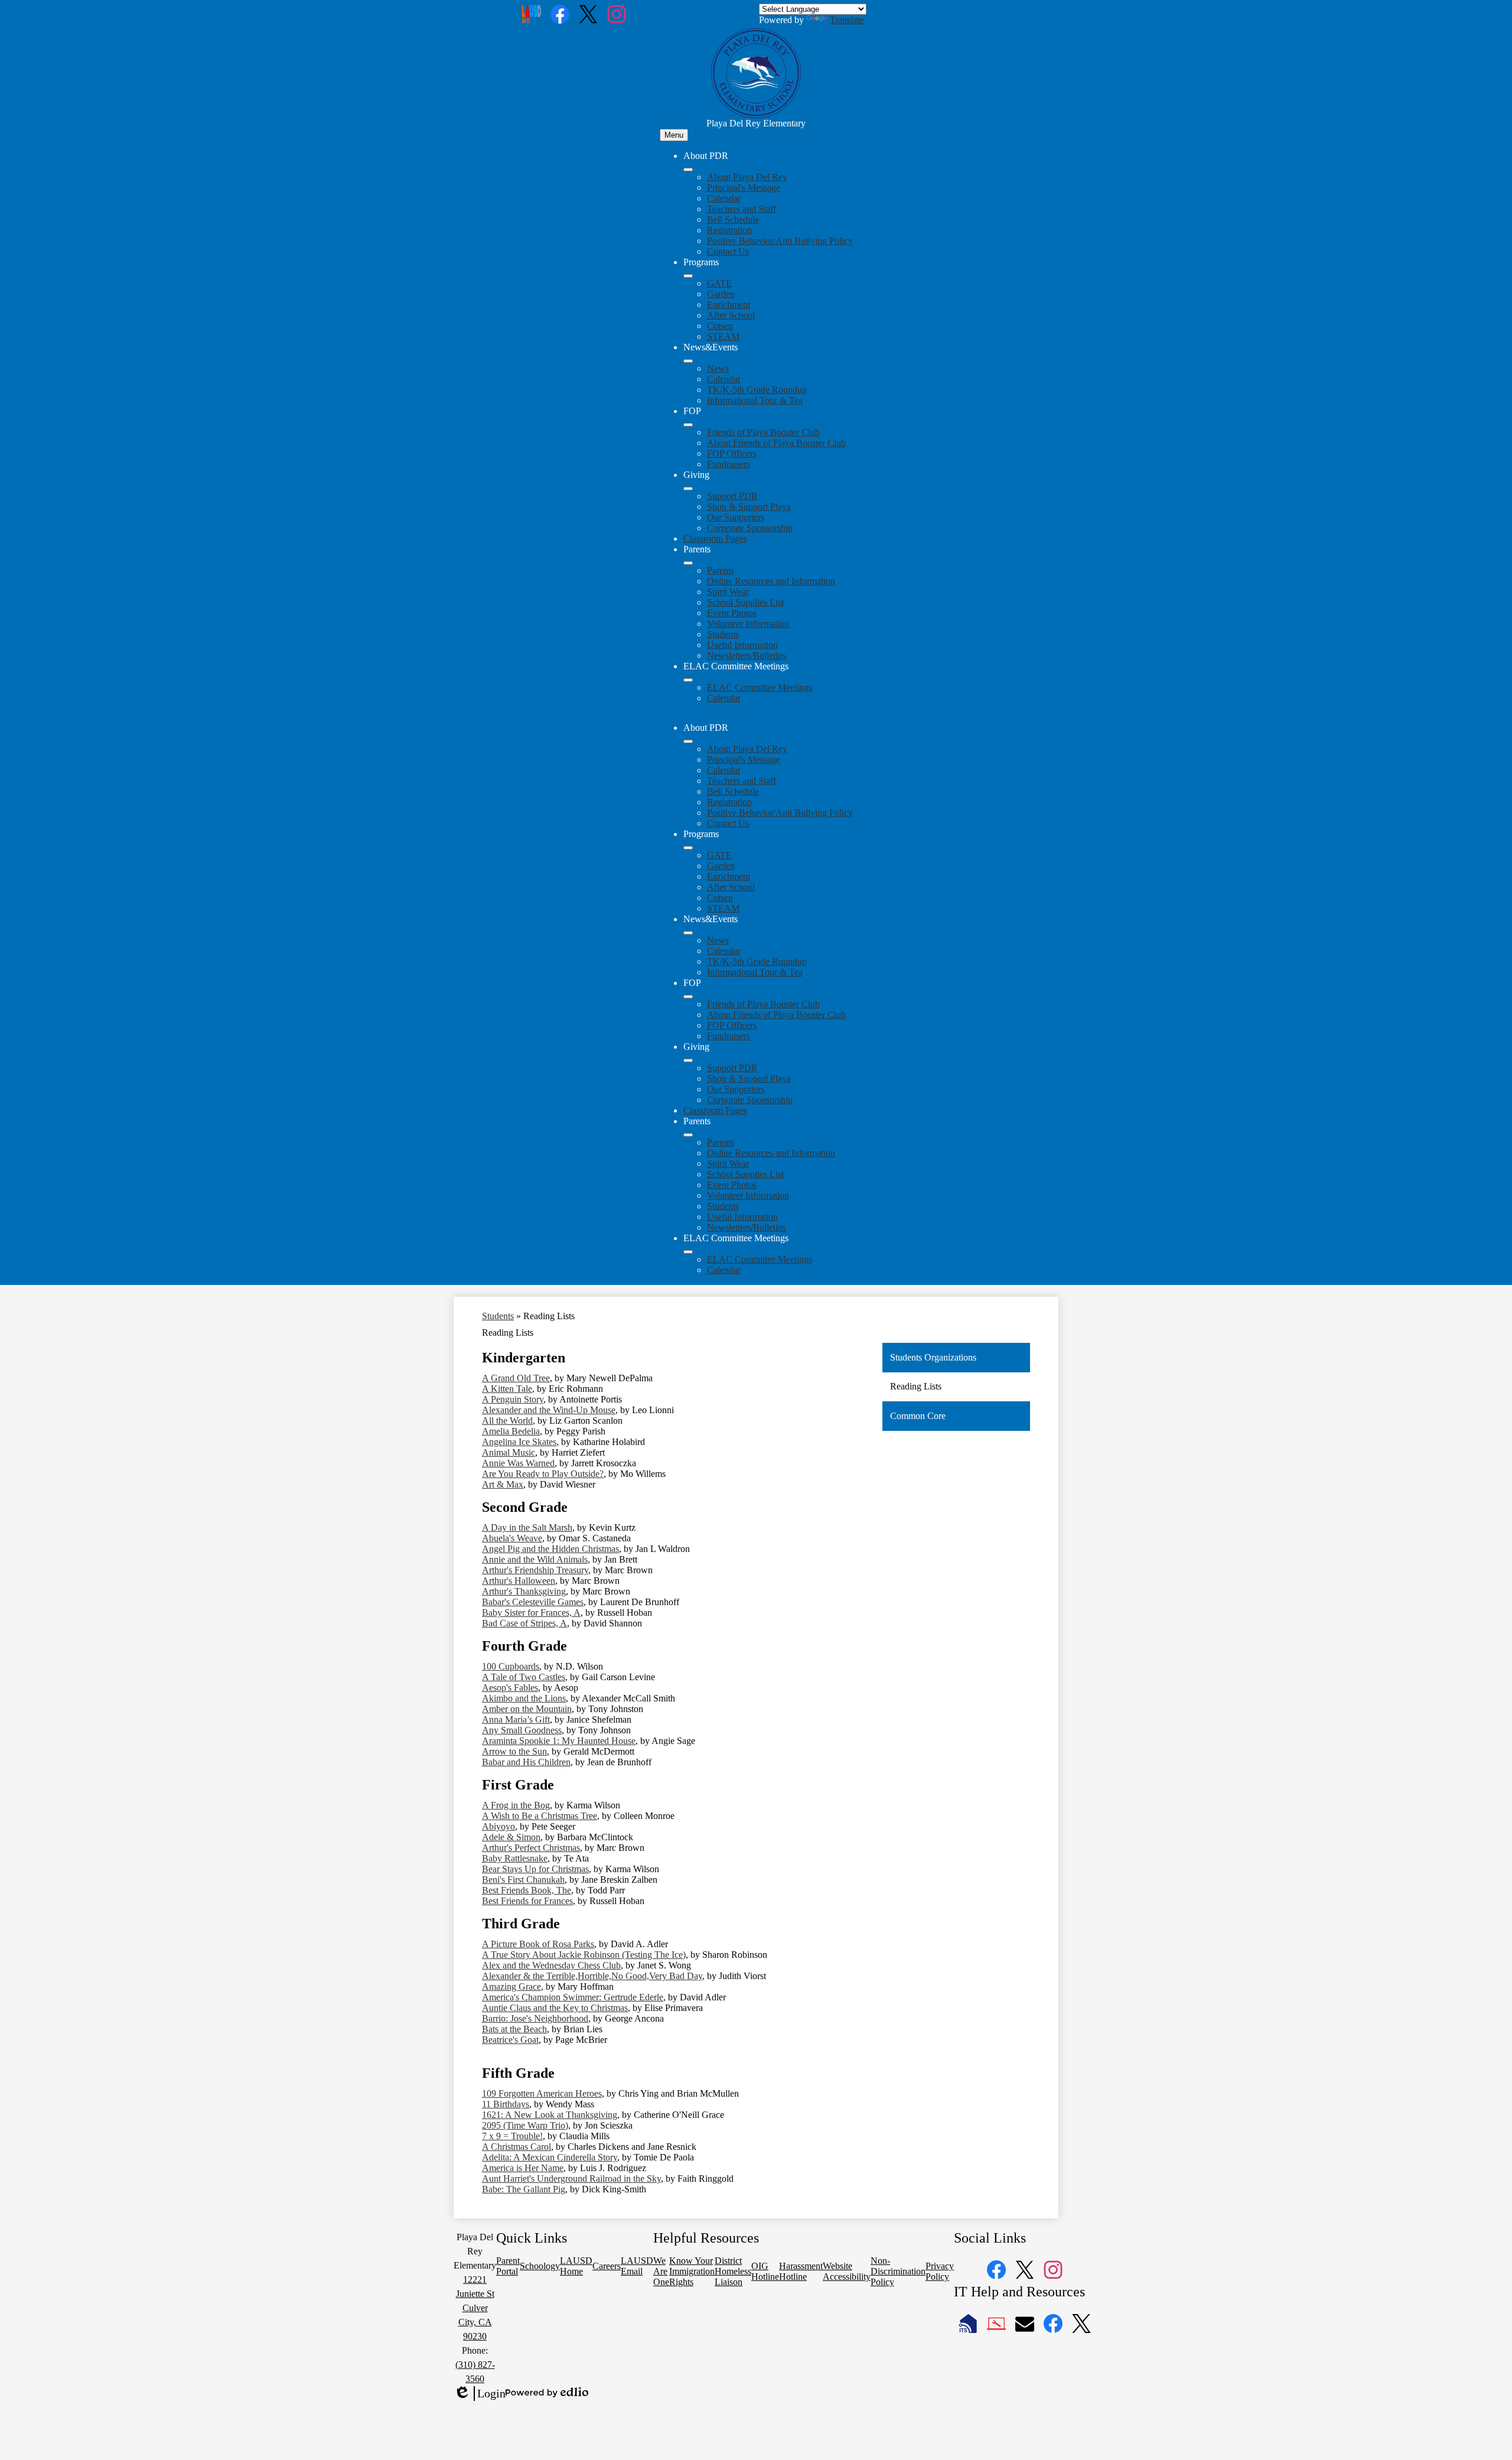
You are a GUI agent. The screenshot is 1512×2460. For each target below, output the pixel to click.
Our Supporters (736, 517)
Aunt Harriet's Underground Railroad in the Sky (571, 2178)
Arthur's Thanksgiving (524, 1591)
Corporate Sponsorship (750, 528)
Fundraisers (729, 464)
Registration (729, 230)
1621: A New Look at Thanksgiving (550, 2115)
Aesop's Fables (510, 1688)
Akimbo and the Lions (524, 1698)
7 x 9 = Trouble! (512, 2136)
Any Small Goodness (522, 1730)
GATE (719, 283)
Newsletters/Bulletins (747, 655)
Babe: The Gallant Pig (524, 2189)
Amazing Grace (511, 1986)
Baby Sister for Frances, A (531, 1613)
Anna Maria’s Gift (516, 1719)
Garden (721, 294)
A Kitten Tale (507, 1389)
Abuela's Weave (512, 1538)
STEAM (723, 336)
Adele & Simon (511, 1837)
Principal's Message (744, 188)
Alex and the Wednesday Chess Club (551, 1965)
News (718, 368)
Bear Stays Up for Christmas (535, 1869)
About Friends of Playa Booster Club (776, 443)
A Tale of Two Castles (524, 1677)
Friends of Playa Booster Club (763, 432)
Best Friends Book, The (527, 1890)
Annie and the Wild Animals (535, 1559)
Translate (847, 20)
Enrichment (729, 305)
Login (480, 2394)
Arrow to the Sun (514, 1751)
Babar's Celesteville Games (533, 1602)
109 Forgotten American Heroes (542, 2093)
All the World (507, 1421)
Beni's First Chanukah (523, 1880)
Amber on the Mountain (527, 1709)
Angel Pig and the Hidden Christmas (550, 1549)
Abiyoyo (498, 1826)
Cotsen (720, 326)
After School (731, 315)
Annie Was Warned (518, 1463)
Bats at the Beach (514, 2029)
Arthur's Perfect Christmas (531, 1848)
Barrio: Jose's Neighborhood (535, 2018)
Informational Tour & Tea (755, 400)
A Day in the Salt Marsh (527, 1527)
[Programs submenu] (688, 276)
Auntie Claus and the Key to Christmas (555, 2008)
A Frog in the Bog (516, 1805)
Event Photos (732, 613)
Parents (721, 570)
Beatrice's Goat (510, 2040)
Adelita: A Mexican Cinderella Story (550, 2157)
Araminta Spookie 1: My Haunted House (559, 1741)
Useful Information (742, 645)
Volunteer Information (748, 624)
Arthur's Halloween (519, 1581)
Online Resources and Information (771, 581)
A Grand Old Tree (516, 1378)
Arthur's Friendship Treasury (535, 1570)
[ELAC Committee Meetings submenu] (688, 680)
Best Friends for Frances (527, 1901)
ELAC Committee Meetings (760, 687)
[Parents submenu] (688, 563)
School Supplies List (745, 602)
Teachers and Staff (742, 209)
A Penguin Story (513, 1399)
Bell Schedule (733, 219)
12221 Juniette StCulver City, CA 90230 (475, 2308)
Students (723, 634)
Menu (674, 135)
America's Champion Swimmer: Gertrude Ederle (573, 1997)
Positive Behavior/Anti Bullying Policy (780, 241)
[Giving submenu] (688, 489)
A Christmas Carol (517, 2147)
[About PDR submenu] (688, 170)
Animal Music (509, 1452)
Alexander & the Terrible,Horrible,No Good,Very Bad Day (592, 1976)
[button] (688, 741)
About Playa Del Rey (747, 177)
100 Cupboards (511, 1666)
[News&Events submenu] (688, 361)
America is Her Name (523, 2168)
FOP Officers (732, 453)
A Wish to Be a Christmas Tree (540, 1816)
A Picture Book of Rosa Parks (538, 1944)
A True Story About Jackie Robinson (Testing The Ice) (584, 1955)
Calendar (724, 198)
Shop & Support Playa (749, 507)
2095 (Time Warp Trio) (525, 2125)
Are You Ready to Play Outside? (543, 1474)
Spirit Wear (728, 592)
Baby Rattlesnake (515, 1858)
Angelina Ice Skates (519, 1442)
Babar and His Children (526, 1762)
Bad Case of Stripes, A (524, 1623)
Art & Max (503, 1484)
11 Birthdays (506, 2104)
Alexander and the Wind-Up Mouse (549, 1410)
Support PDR (732, 496)
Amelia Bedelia (511, 1431)
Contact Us (728, 251)
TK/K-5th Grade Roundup (757, 390)
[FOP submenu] (688, 425)
